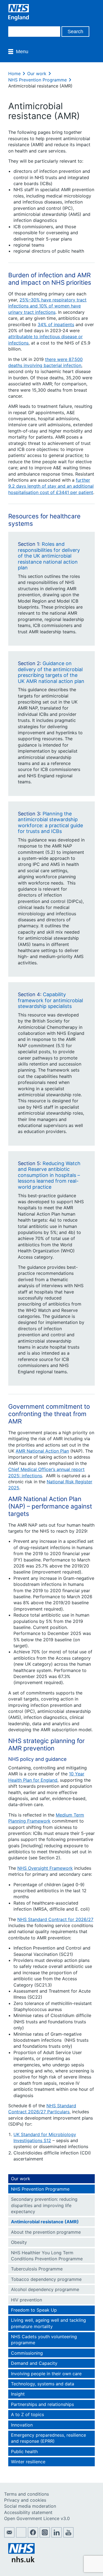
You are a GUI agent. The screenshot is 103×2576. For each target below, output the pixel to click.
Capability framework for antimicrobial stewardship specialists (50, 1000)
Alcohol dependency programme (45, 2289)
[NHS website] (21, 2561)
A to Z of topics (27, 2414)
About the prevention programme (46, 2232)
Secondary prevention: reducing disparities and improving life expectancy (44, 2205)
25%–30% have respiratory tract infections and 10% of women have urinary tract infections (47, 306)
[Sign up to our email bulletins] (9, 2536)
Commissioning (27, 2353)
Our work (37, 74)
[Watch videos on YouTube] (68, 2536)
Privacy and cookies (25, 2500)
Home (14, 74)
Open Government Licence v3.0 (37, 2518)
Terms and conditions (27, 2494)
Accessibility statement (28, 2512)
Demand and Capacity (34, 2363)
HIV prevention (27, 2300)
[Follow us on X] (21, 2536)
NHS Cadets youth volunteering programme (44, 2340)
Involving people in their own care (46, 2374)
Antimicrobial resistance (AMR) (45, 2222)
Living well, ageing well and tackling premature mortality (48, 2323)
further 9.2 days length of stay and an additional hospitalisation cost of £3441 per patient (51, 486)
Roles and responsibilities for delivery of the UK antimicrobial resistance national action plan (49, 556)
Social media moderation (30, 2506)
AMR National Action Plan (42, 1451)
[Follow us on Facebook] (33, 2536)
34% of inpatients (56, 324)
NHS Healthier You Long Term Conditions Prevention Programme (47, 2256)
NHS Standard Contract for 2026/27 (55, 1919)
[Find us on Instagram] (45, 2536)
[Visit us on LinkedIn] (57, 2536)
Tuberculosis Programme (37, 2269)
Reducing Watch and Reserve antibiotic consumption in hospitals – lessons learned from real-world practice (49, 1175)
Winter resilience (28, 2462)
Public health (24, 2451)
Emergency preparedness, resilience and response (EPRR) (48, 2438)
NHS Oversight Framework (45, 1868)
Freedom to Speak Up (34, 2310)
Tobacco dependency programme (46, 2279)
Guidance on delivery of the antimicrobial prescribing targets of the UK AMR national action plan (51, 672)
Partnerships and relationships (42, 2404)
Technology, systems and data (43, 2384)
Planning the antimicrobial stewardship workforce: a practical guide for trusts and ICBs (50, 823)
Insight (18, 2394)
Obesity (19, 2242)
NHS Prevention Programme (37, 80)
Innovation (22, 2425)
